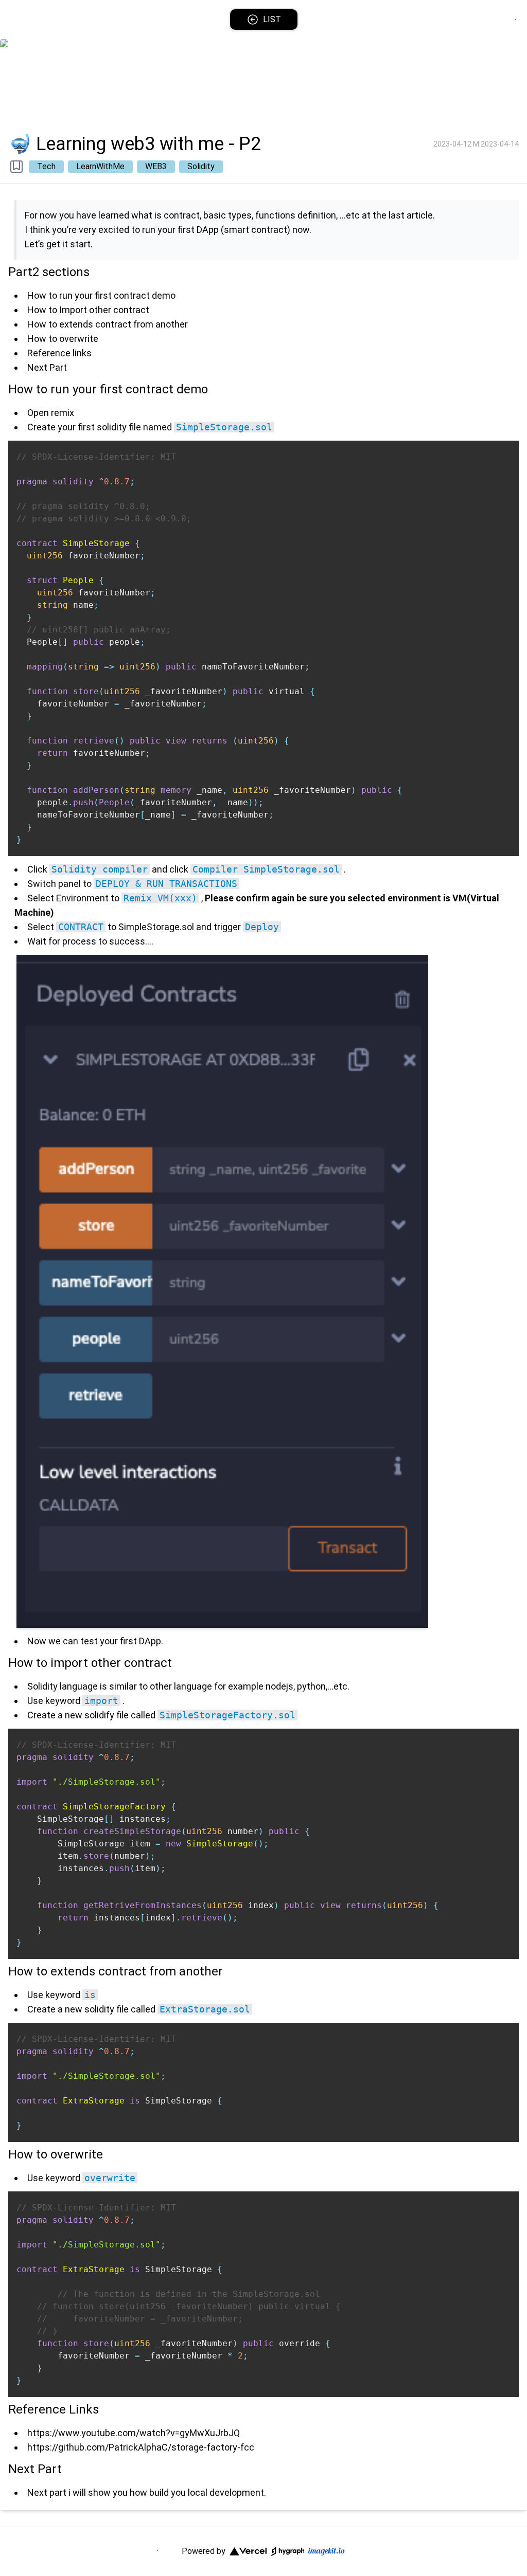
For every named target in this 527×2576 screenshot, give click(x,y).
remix (63, 413)
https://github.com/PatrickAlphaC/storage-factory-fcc (141, 2447)
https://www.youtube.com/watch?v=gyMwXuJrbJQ (134, 2433)
